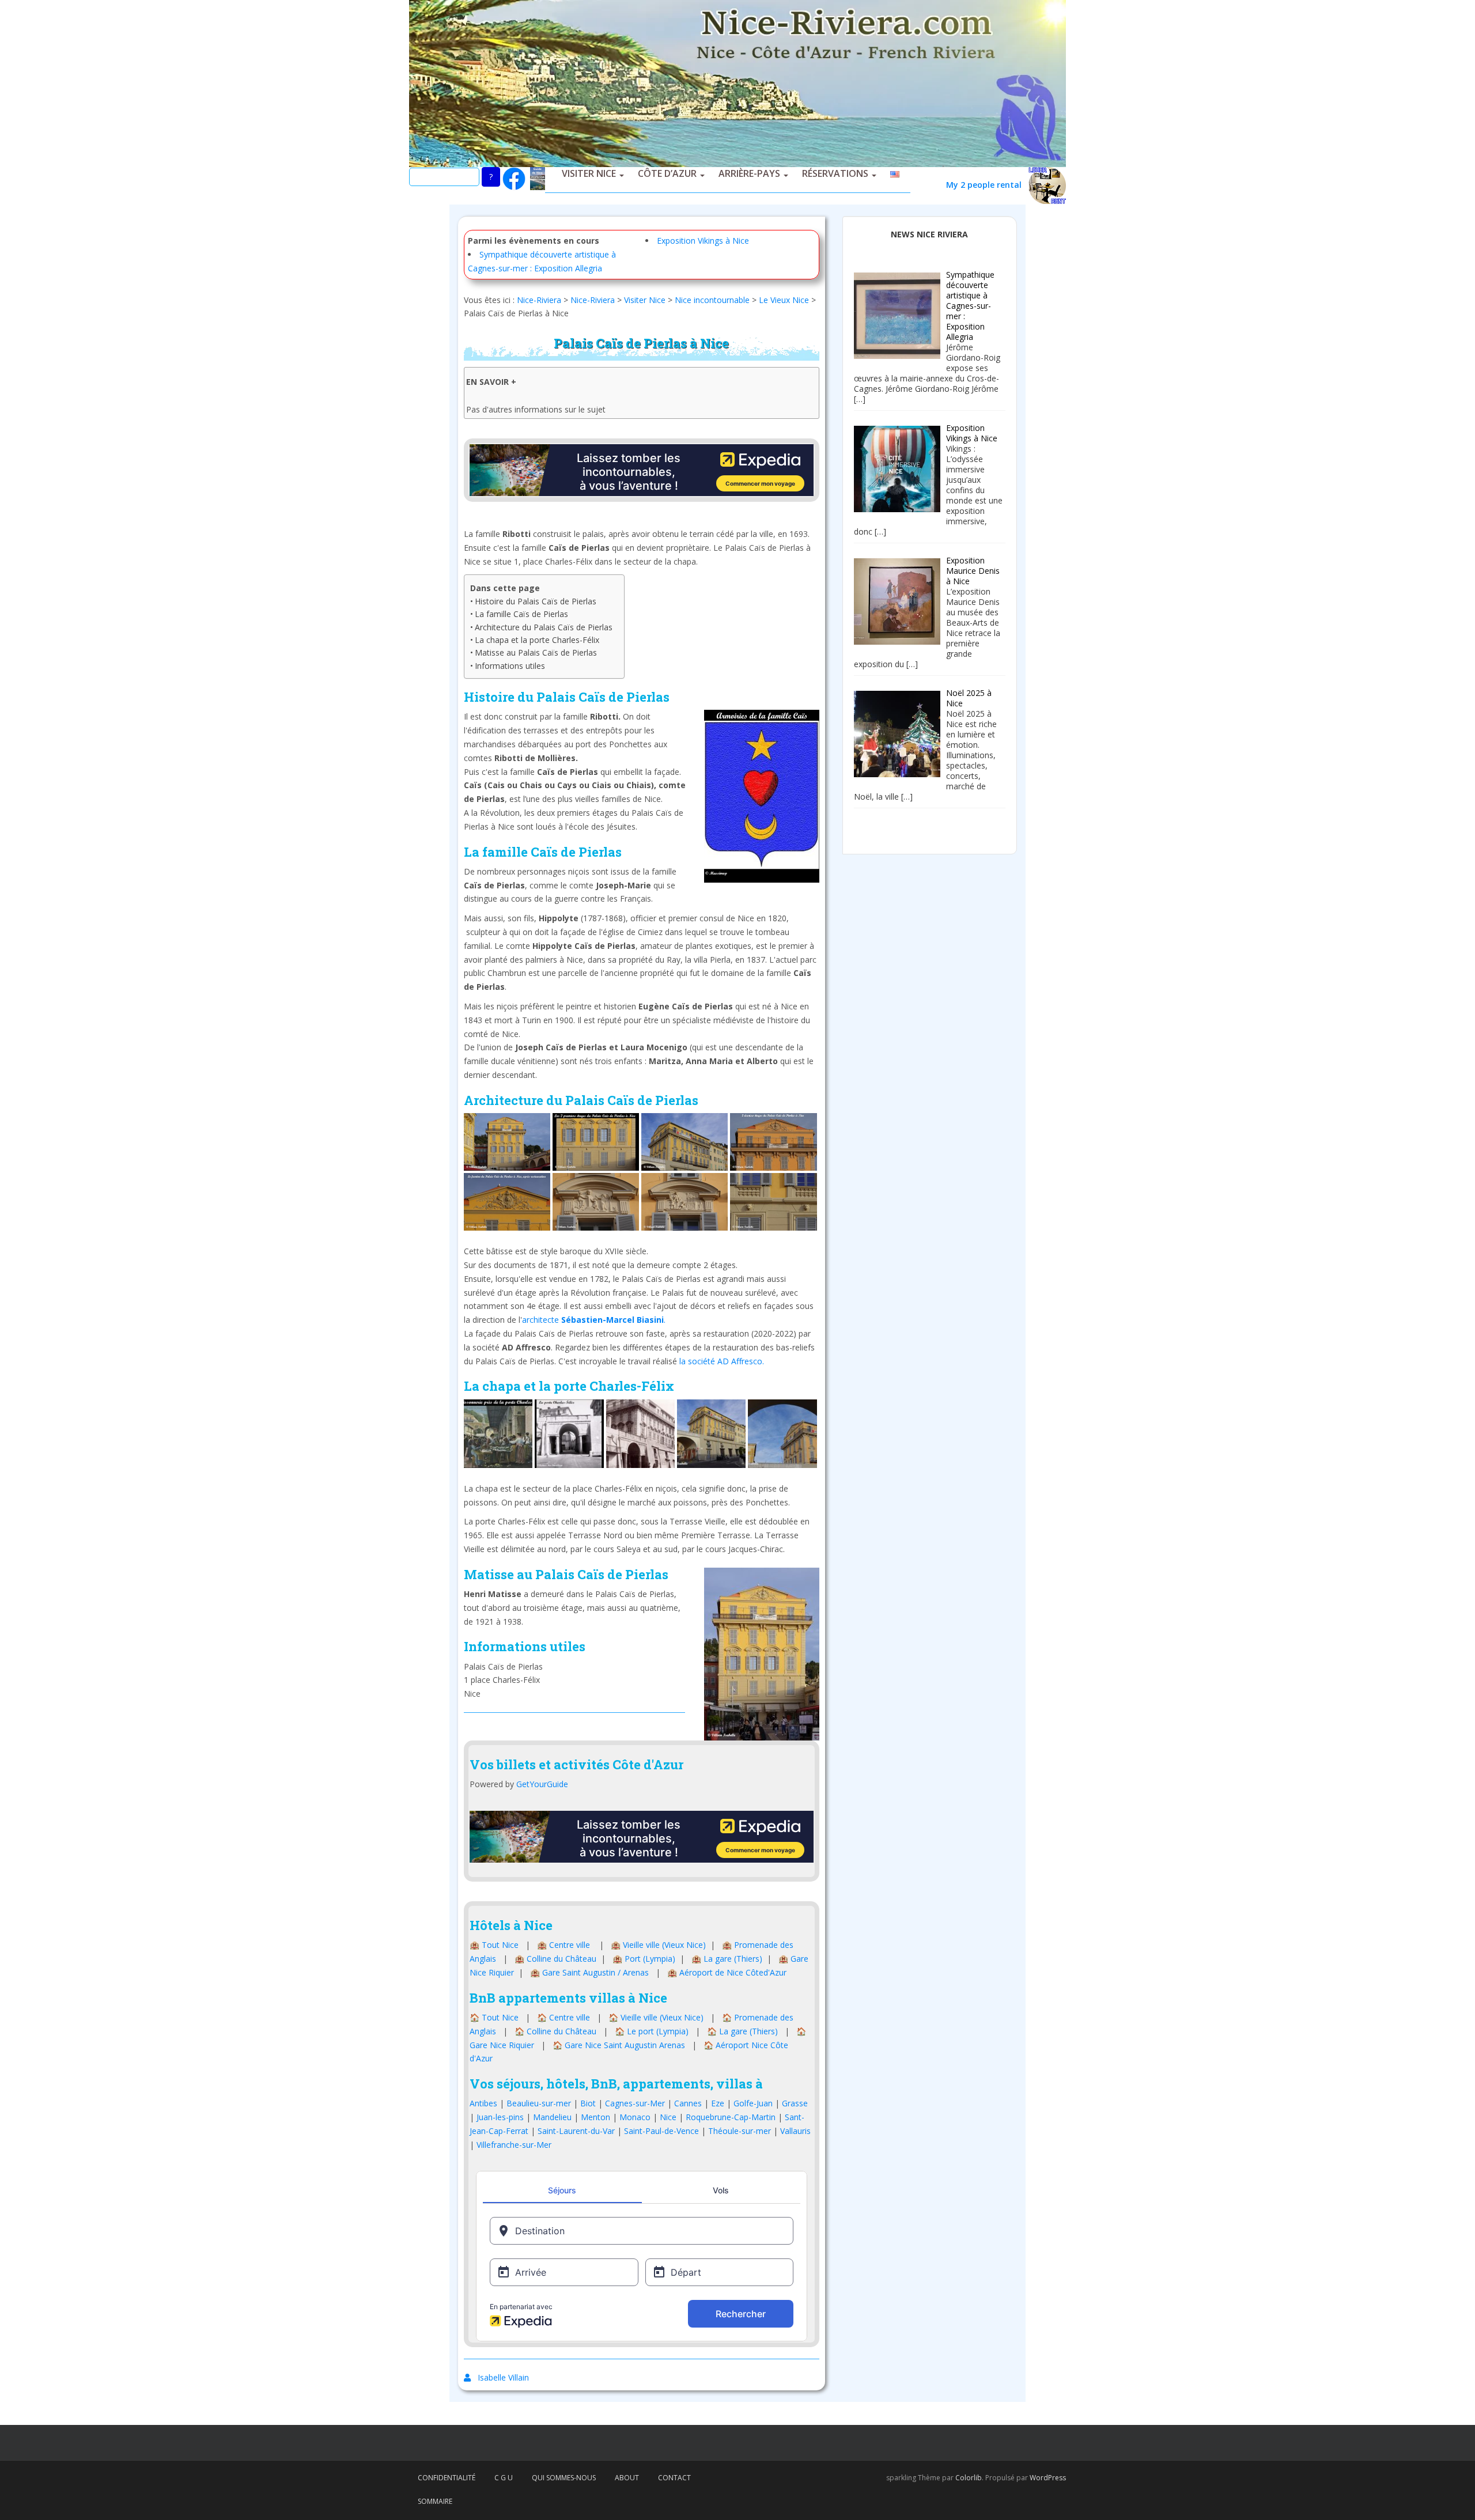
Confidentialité (447, 2478)
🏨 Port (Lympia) (644, 1959)
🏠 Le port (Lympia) (652, 2031)
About (627, 2478)
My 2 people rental (987, 185)
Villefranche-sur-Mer (514, 2145)
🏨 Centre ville (563, 1945)
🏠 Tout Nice (494, 2017)
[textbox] (642, 1540)
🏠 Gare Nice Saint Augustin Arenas (619, 2045)
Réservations (835, 173)
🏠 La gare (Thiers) (742, 2031)
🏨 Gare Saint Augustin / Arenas (589, 1972)
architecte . (594, 1320)
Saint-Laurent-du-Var (576, 2131)
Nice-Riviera (539, 300)
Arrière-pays (749, 173)
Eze (718, 2103)
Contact (674, 2478)
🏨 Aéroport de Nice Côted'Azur (727, 1972)
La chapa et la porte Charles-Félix (537, 640)
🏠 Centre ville (563, 2017)
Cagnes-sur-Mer (635, 2103)
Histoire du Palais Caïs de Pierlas (536, 601)
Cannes (688, 2103)
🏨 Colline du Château (555, 1959)
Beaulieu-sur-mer (539, 2103)
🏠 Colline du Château (555, 2031)
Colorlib (969, 2478)
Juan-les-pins (500, 2117)
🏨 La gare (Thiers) (727, 1959)
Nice (668, 2117)
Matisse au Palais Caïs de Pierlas (536, 652)
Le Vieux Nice (784, 300)
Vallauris (795, 2131)
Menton (595, 2117)
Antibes (483, 2103)
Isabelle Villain (503, 2377)
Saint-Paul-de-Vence (661, 2131)
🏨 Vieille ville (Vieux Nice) (658, 1945)
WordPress (1048, 2478)
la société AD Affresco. (723, 1361)
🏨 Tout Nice (494, 1945)
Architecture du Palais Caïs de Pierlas (544, 627)
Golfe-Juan (753, 2103)
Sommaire (435, 2501)
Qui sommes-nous (564, 2478)
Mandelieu (552, 2117)
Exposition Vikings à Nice (703, 241)
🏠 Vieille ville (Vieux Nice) (656, 2017)
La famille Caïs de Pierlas (521, 614)
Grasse (795, 2103)
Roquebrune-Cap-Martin (731, 2117)
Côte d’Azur (667, 173)
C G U (504, 2478)
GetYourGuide (542, 1784)
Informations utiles (510, 666)
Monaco (635, 2117)
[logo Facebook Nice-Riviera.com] (514, 178)
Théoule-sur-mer (740, 2131)
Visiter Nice (589, 173)
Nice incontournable (712, 300)
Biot (588, 2103)
